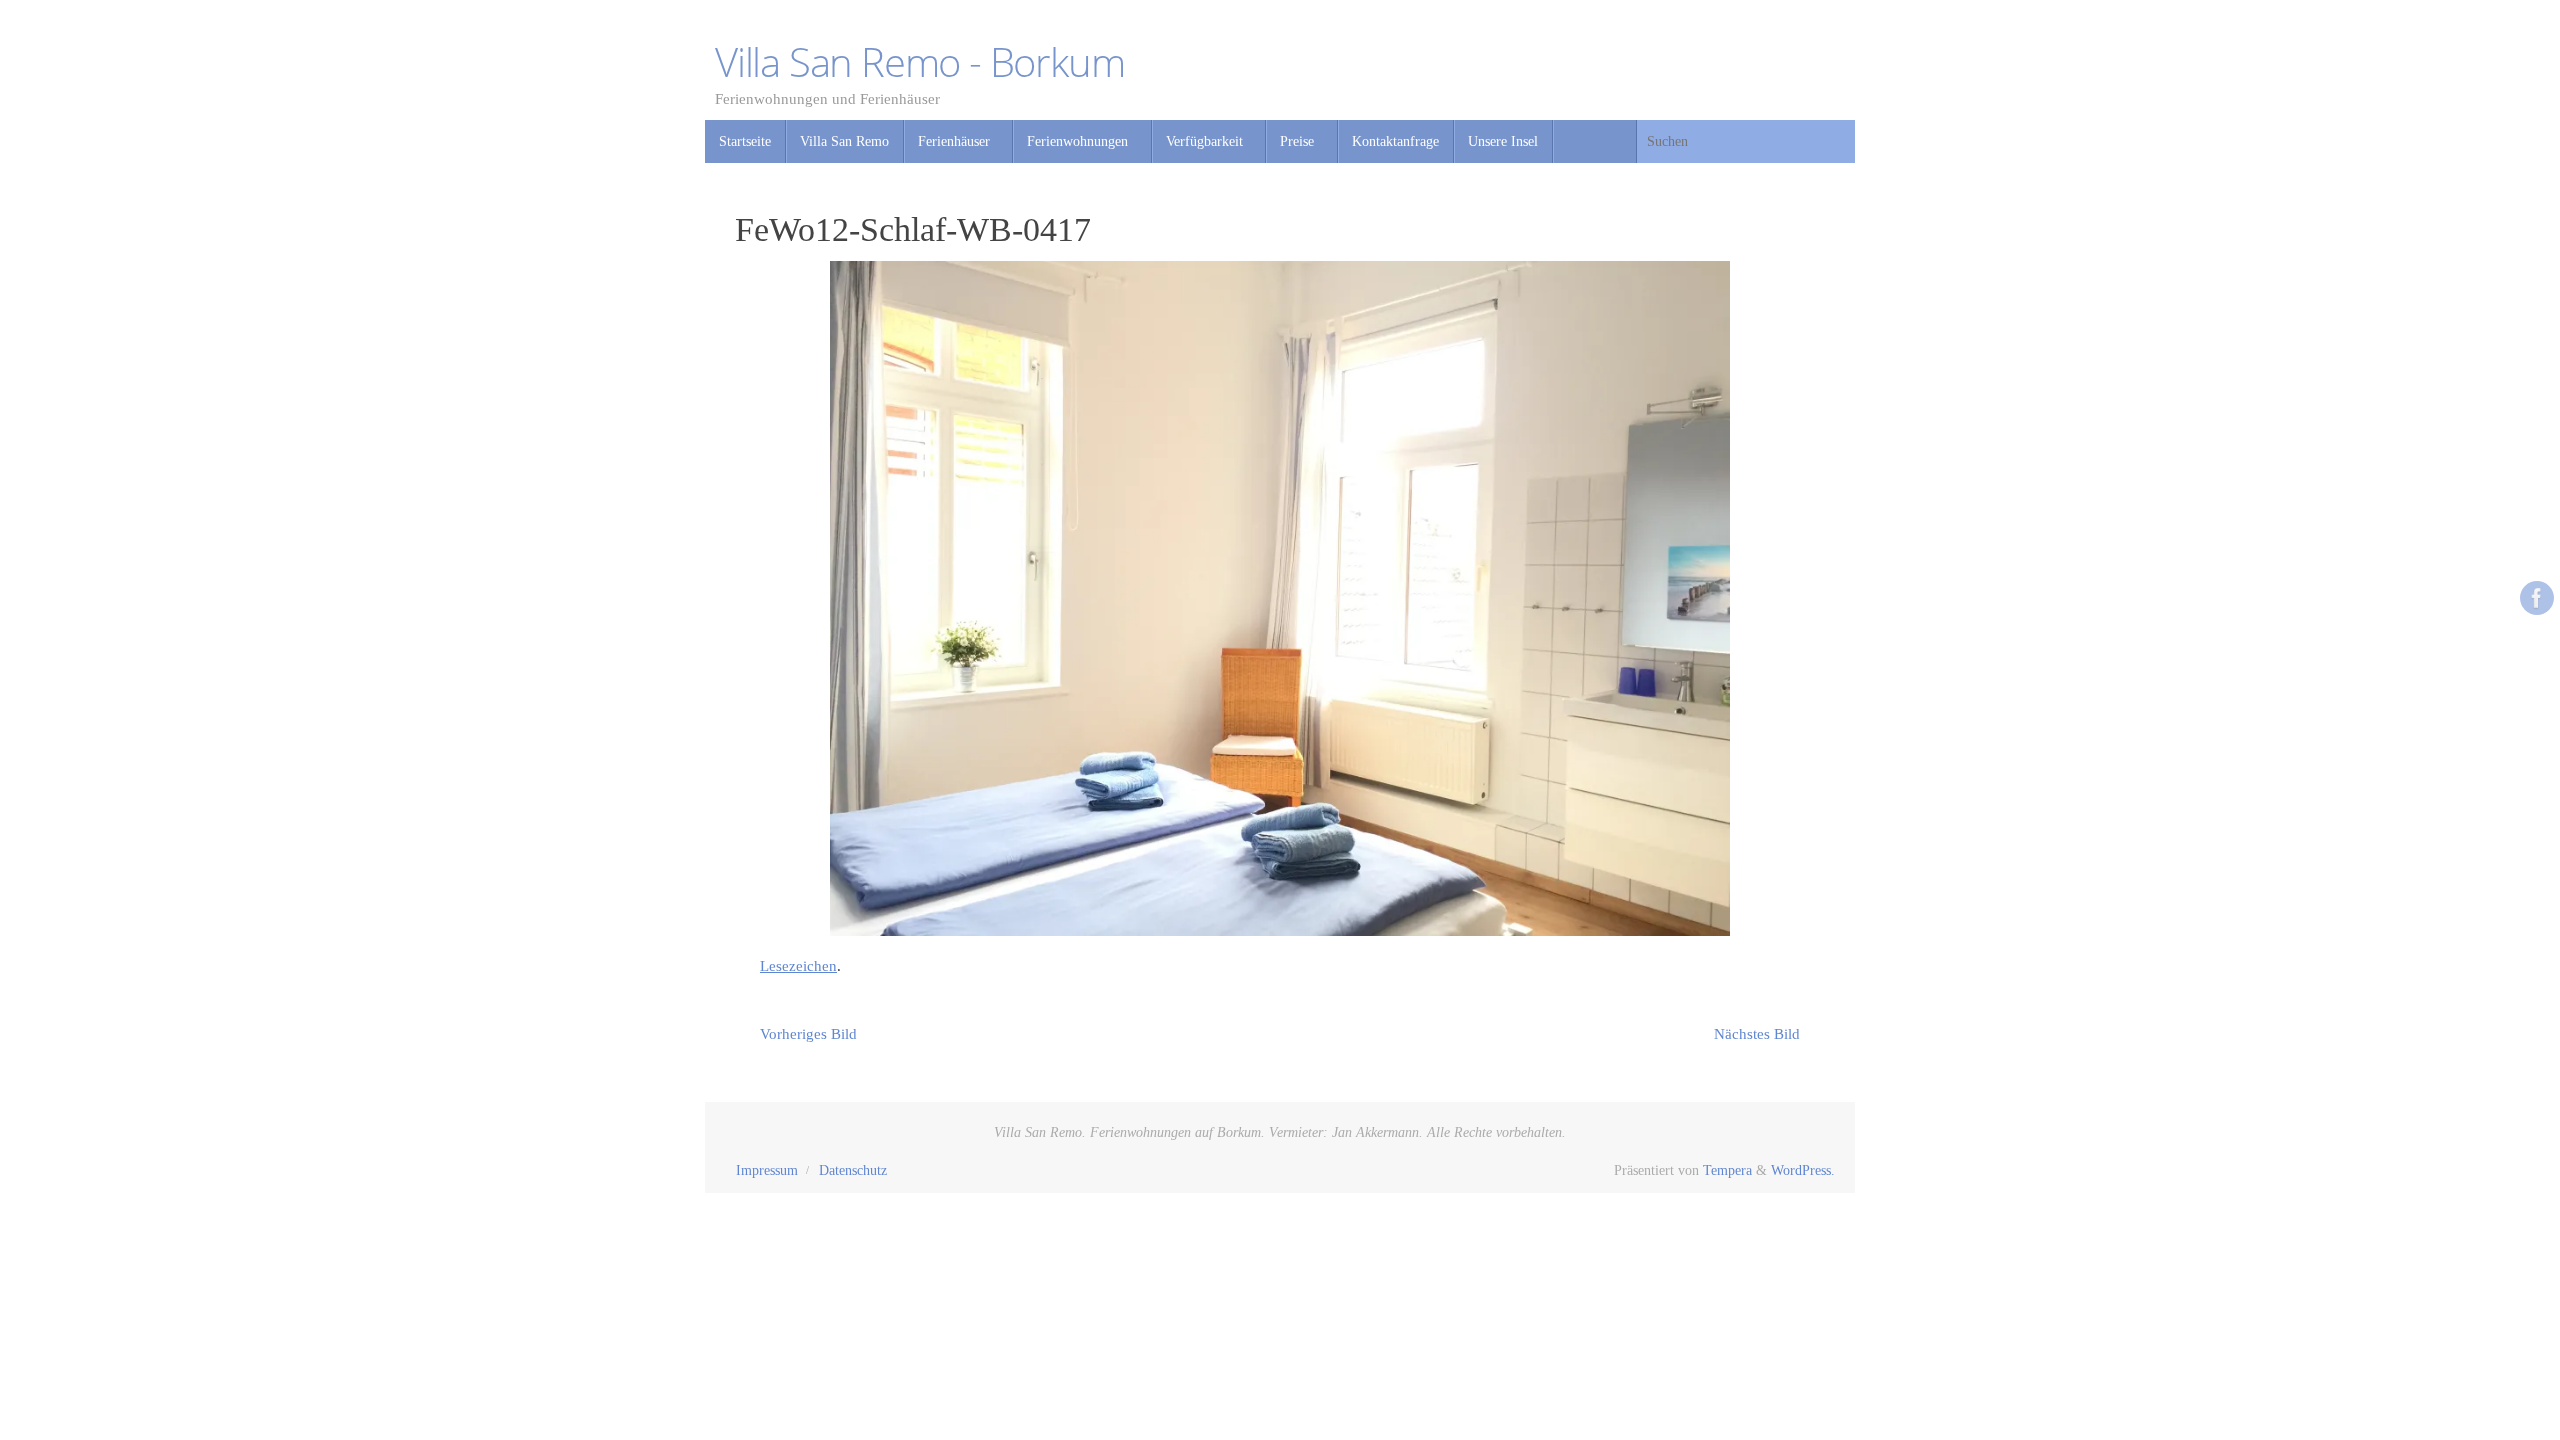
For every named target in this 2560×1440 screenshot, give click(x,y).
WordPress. (1803, 1170)
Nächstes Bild (1757, 1034)
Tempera (1727, 1170)
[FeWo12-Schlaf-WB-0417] (1280, 598)
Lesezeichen (798, 966)
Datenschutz (853, 1170)
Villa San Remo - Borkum (919, 62)
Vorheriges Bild (808, 1034)
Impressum (767, 1170)
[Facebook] (2537, 598)
